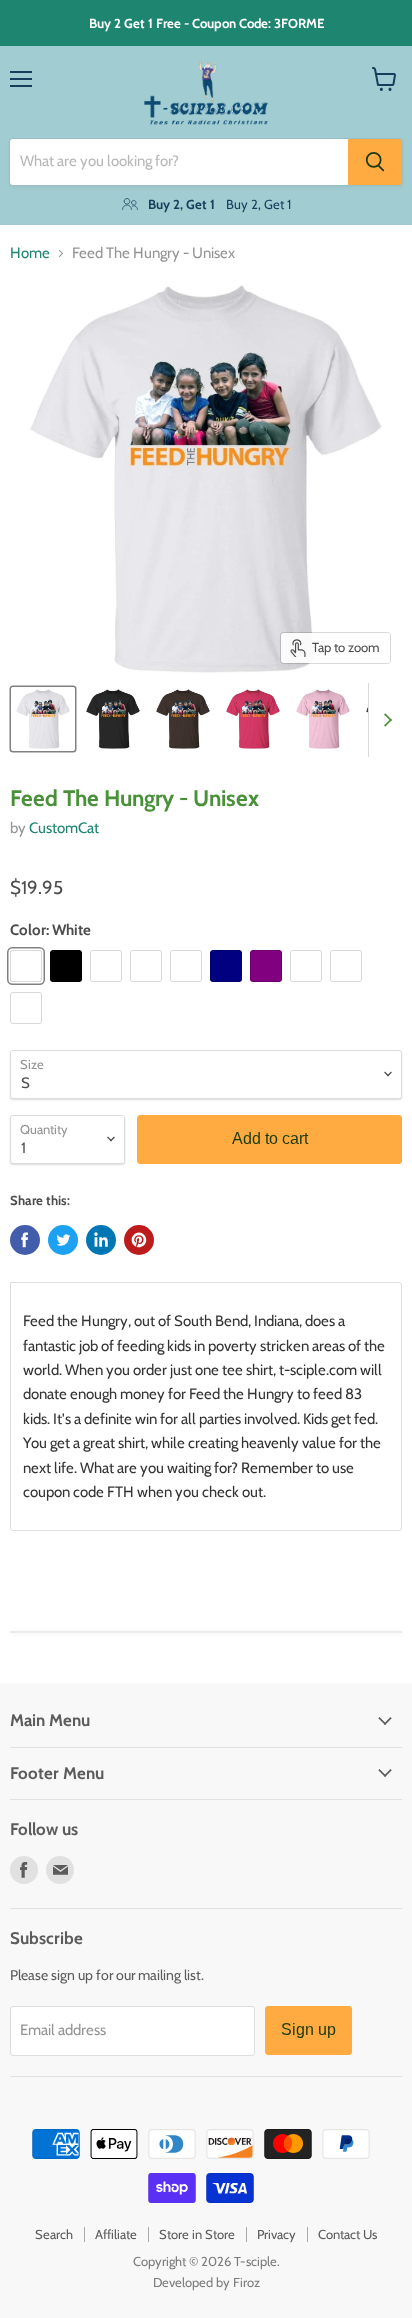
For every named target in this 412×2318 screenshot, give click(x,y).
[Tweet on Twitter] (63, 1240)
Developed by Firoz (206, 2282)
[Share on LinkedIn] (101, 1240)
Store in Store (197, 2234)
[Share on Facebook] (25, 1240)
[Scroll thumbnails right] (384, 720)
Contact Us (347, 2234)
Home (30, 253)
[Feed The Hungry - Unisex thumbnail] (43, 719)
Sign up (308, 2029)
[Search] (375, 162)
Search (54, 2234)
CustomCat (64, 828)
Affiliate (116, 2234)
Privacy (276, 2234)
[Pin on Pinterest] (139, 1240)
